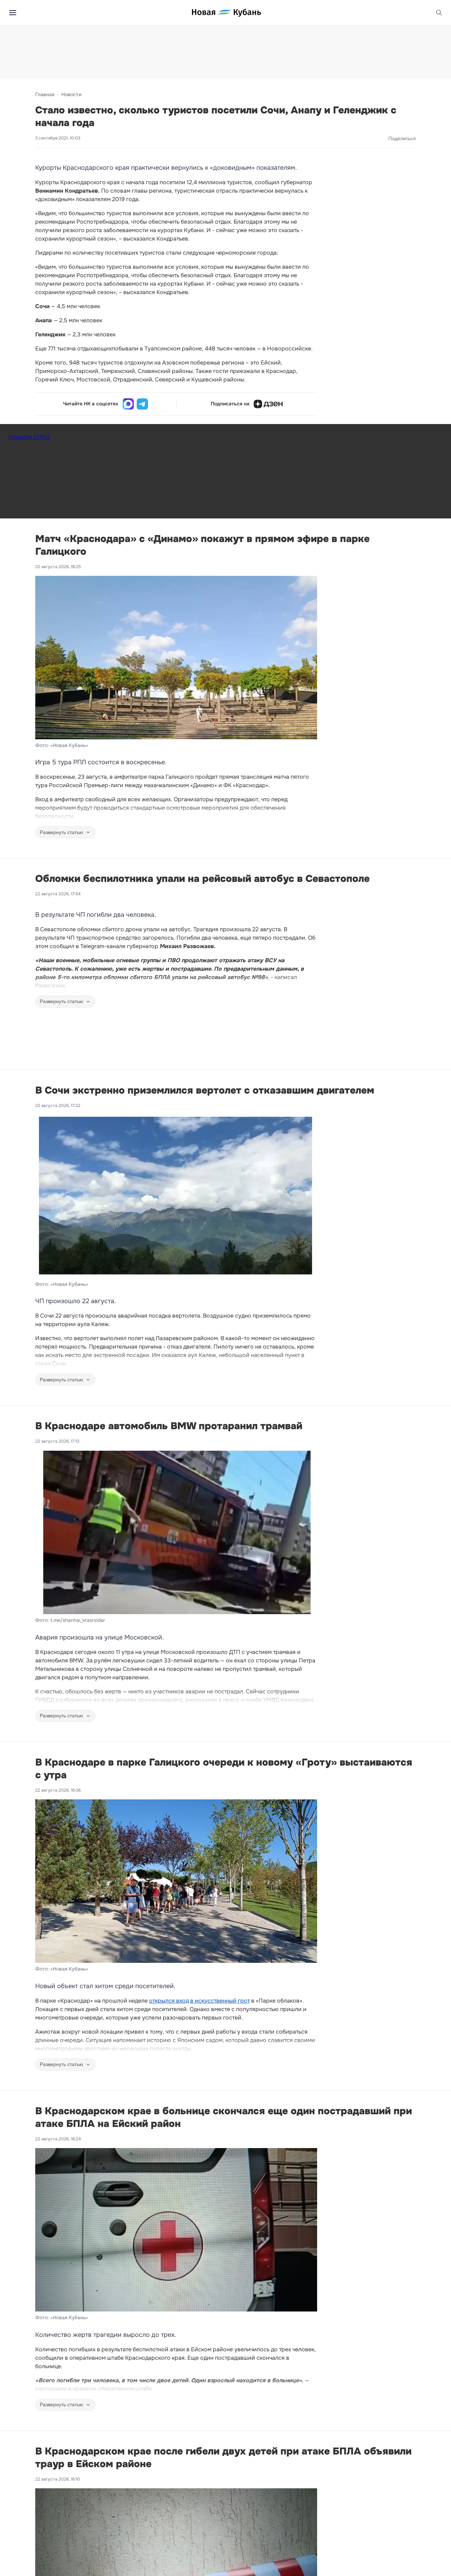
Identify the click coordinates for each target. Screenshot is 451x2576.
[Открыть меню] (13, 13)
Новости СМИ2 (29, 437)
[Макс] (128, 404)
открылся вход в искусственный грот (199, 2001)
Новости (71, 94)
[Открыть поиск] (439, 13)
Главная (45, 94)
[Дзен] (268, 404)
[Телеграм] (142, 404)
